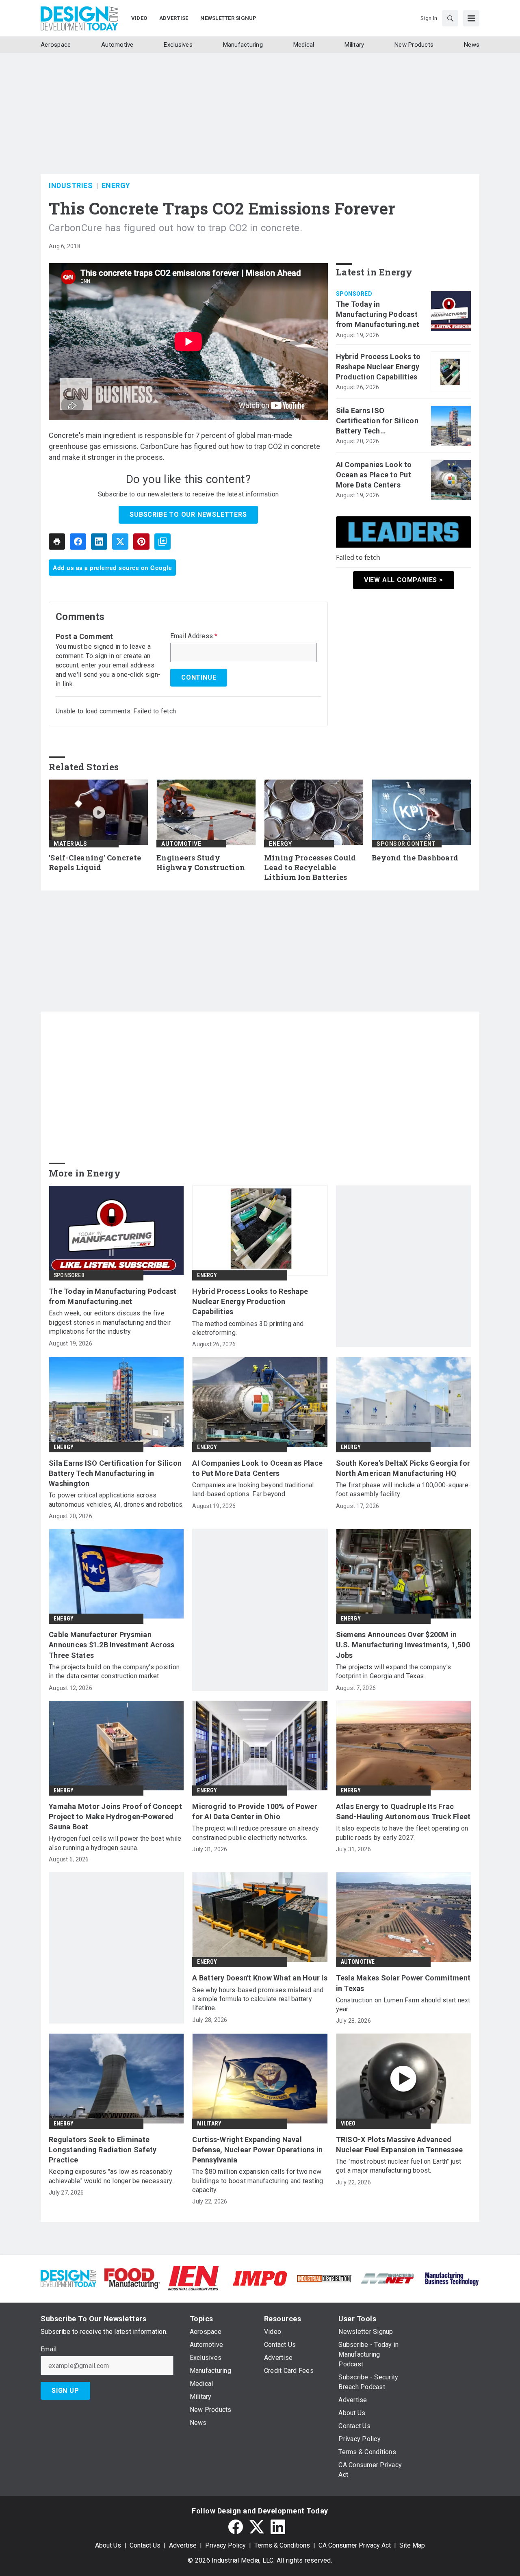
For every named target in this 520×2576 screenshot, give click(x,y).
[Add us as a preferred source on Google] (162, 542)
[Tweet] (120, 542)
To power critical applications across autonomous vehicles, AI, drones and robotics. (116, 1500)
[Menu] (471, 18)
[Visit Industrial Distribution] (324, 2278)
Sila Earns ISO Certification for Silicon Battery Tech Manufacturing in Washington (377, 421)
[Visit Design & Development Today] (68, 2278)
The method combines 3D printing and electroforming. (248, 1328)
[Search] (450, 18)
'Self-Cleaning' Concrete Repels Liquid (95, 863)
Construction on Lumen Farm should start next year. (403, 2005)
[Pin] (141, 542)
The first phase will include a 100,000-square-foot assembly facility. (404, 1489)
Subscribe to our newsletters (188, 515)
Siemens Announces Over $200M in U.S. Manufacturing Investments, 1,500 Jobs (403, 1645)
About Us (108, 2545)
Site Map (412, 2545)
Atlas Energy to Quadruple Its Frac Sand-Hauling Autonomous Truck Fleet (403, 1811)
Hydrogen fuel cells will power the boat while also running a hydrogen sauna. (115, 1843)
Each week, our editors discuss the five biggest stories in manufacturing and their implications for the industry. (110, 1322)
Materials (70, 844)
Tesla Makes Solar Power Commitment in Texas (403, 1983)
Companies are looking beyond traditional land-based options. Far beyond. (253, 1489)
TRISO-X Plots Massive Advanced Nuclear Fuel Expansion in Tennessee (400, 2145)
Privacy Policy (225, 2545)
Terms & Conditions (282, 2545)
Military (209, 2123)
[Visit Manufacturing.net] (388, 2278)
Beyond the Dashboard (415, 858)
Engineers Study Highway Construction (201, 863)
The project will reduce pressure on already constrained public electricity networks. (256, 1833)
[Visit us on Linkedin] (278, 2527)
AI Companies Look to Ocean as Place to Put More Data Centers (374, 475)
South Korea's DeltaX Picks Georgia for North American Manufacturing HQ (403, 1468)
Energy (116, 185)
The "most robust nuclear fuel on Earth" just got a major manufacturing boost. (399, 2166)
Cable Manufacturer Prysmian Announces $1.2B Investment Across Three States (112, 1645)
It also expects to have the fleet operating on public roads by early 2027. (402, 1833)
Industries (71, 185)
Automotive (181, 844)
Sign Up (65, 2391)
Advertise (183, 2545)
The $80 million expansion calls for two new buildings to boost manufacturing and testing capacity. (258, 2181)
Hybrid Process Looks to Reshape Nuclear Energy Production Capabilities (378, 367)
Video (348, 2123)
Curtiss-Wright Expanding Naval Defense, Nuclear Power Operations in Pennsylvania (257, 2150)
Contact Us (145, 2545)
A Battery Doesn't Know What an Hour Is (260, 1978)
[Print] (57, 542)
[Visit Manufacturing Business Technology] (452, 2278)
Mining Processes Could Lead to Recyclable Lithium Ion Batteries (310, 868)
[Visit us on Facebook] (236, 2527)
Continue (199, 677)
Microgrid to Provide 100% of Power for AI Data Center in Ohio (255, 1811)
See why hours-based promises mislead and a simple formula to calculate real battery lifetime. (258, 1999)
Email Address (194, 636)
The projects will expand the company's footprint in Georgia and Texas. (394, 1671)
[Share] (78, 542)
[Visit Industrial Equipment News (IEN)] (193, 2278)
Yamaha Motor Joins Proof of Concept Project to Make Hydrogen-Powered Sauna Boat (115, 1817)
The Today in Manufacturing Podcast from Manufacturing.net (378, 314)
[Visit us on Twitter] (257, 2527)
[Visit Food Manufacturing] (132, 2278)
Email (49, 2349)
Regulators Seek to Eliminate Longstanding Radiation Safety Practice (103, 2150)
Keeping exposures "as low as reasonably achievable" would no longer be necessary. (111, 2176)
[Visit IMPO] (260, 2278)
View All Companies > (404, 580)
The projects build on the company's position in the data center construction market (114, 1671)
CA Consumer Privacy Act (355, 2545)
